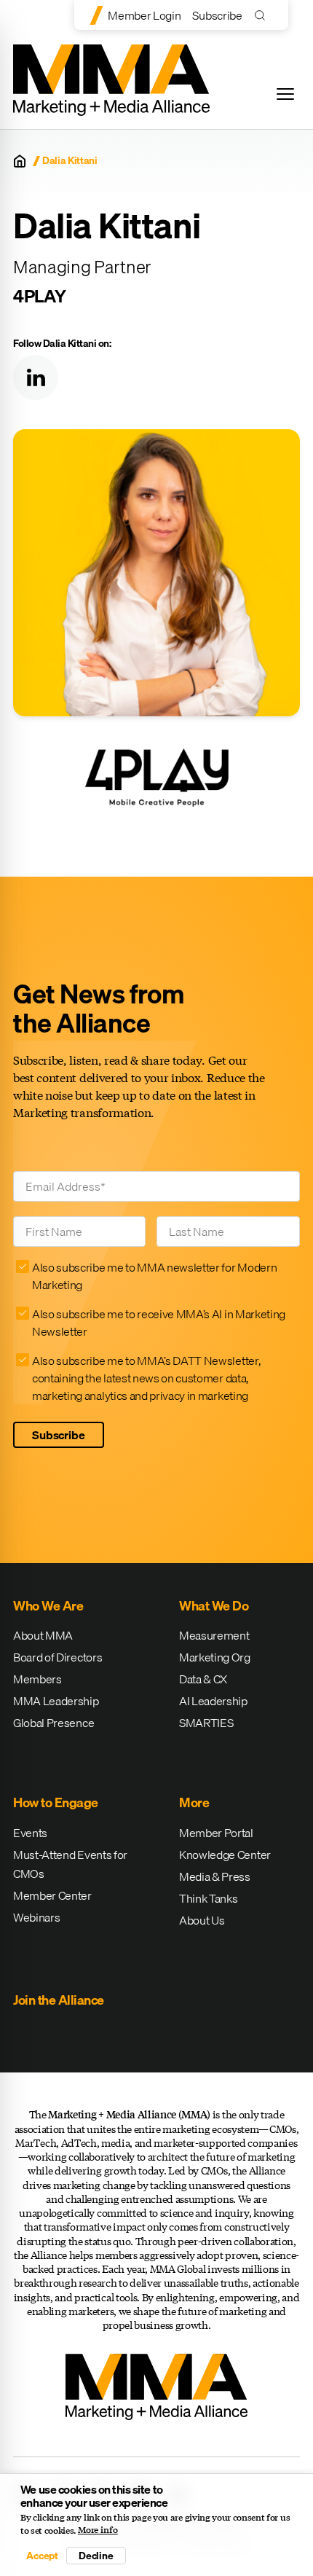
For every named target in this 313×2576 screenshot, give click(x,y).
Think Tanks (208, 1898)
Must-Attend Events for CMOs (70, 1864)
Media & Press (215, 1876)
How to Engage (56, 1802)
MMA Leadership (56, 1701)
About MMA (43, 1635)
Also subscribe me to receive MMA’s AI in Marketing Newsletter (159, 1323)
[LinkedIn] (36, 377)
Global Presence (54, 1723)
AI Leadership (213, 1701)
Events (30, 1833)
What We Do (214, 1606)
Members (37, 1679)
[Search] (263, 15)
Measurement (214, 1635)
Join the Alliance (59, 2000)
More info (98, 2530)
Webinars (36, 1917)
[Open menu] (285, 94)
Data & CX (203, 1679)
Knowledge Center (225, 1855)
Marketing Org (215, 1657)
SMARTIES (206, 1723)
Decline (96, 2556)
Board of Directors (58, 1657)
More (194, 1802)
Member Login (144, 15)
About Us (202, 1920)
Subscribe (217, 15)
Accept (42, 2556)
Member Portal (216, 1833)
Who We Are (48, 1606)
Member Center (52, 1895)
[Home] (20, 161)
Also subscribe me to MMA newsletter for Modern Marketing (154, 1276)
